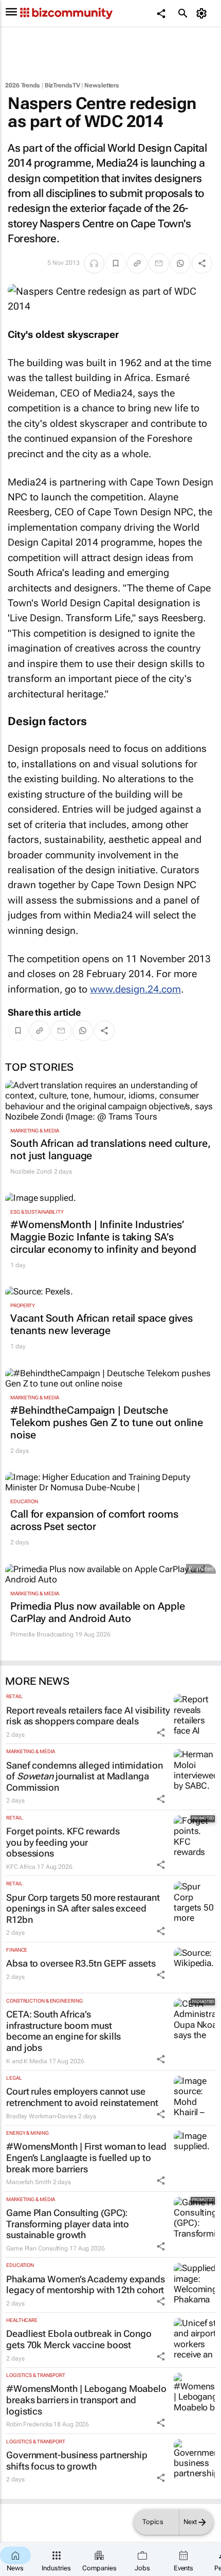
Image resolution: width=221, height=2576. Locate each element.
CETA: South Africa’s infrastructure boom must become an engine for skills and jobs (63, 2031)
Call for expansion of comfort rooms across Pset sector (94, 1520)
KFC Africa (21, 1867)
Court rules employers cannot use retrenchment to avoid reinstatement (82, 2097)
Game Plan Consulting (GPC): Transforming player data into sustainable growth (68, 2224)
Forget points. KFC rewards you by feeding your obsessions (63, 1842)
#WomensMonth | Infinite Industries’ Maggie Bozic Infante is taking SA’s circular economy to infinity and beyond (103, 1237)
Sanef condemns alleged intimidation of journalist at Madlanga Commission (85, 1776)
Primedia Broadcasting (42, 1634)
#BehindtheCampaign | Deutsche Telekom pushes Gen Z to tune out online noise (107, 1422)
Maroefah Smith (29, 2182)
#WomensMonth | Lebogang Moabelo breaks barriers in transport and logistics (86, 2400)
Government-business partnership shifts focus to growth (77, 2461)
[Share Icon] (161, 1733)
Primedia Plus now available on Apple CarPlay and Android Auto (97, 1612)
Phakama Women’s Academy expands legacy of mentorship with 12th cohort (86, 2285)
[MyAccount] (203, 13)
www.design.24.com (135, 989)
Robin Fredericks (29, 2424)
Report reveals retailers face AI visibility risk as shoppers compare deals (88, 1716)
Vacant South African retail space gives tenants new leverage (102, 1324)
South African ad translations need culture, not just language (110, 1149)
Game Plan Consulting (37, 2248)
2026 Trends (23, 85)
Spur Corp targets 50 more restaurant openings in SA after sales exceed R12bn (83, 1908)
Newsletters (102, 85)
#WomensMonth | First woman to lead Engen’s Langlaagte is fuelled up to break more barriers (86, 2157)
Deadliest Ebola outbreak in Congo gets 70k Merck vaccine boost (79, 2339)
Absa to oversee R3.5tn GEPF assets (81, 1963)
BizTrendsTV (62, 85)
